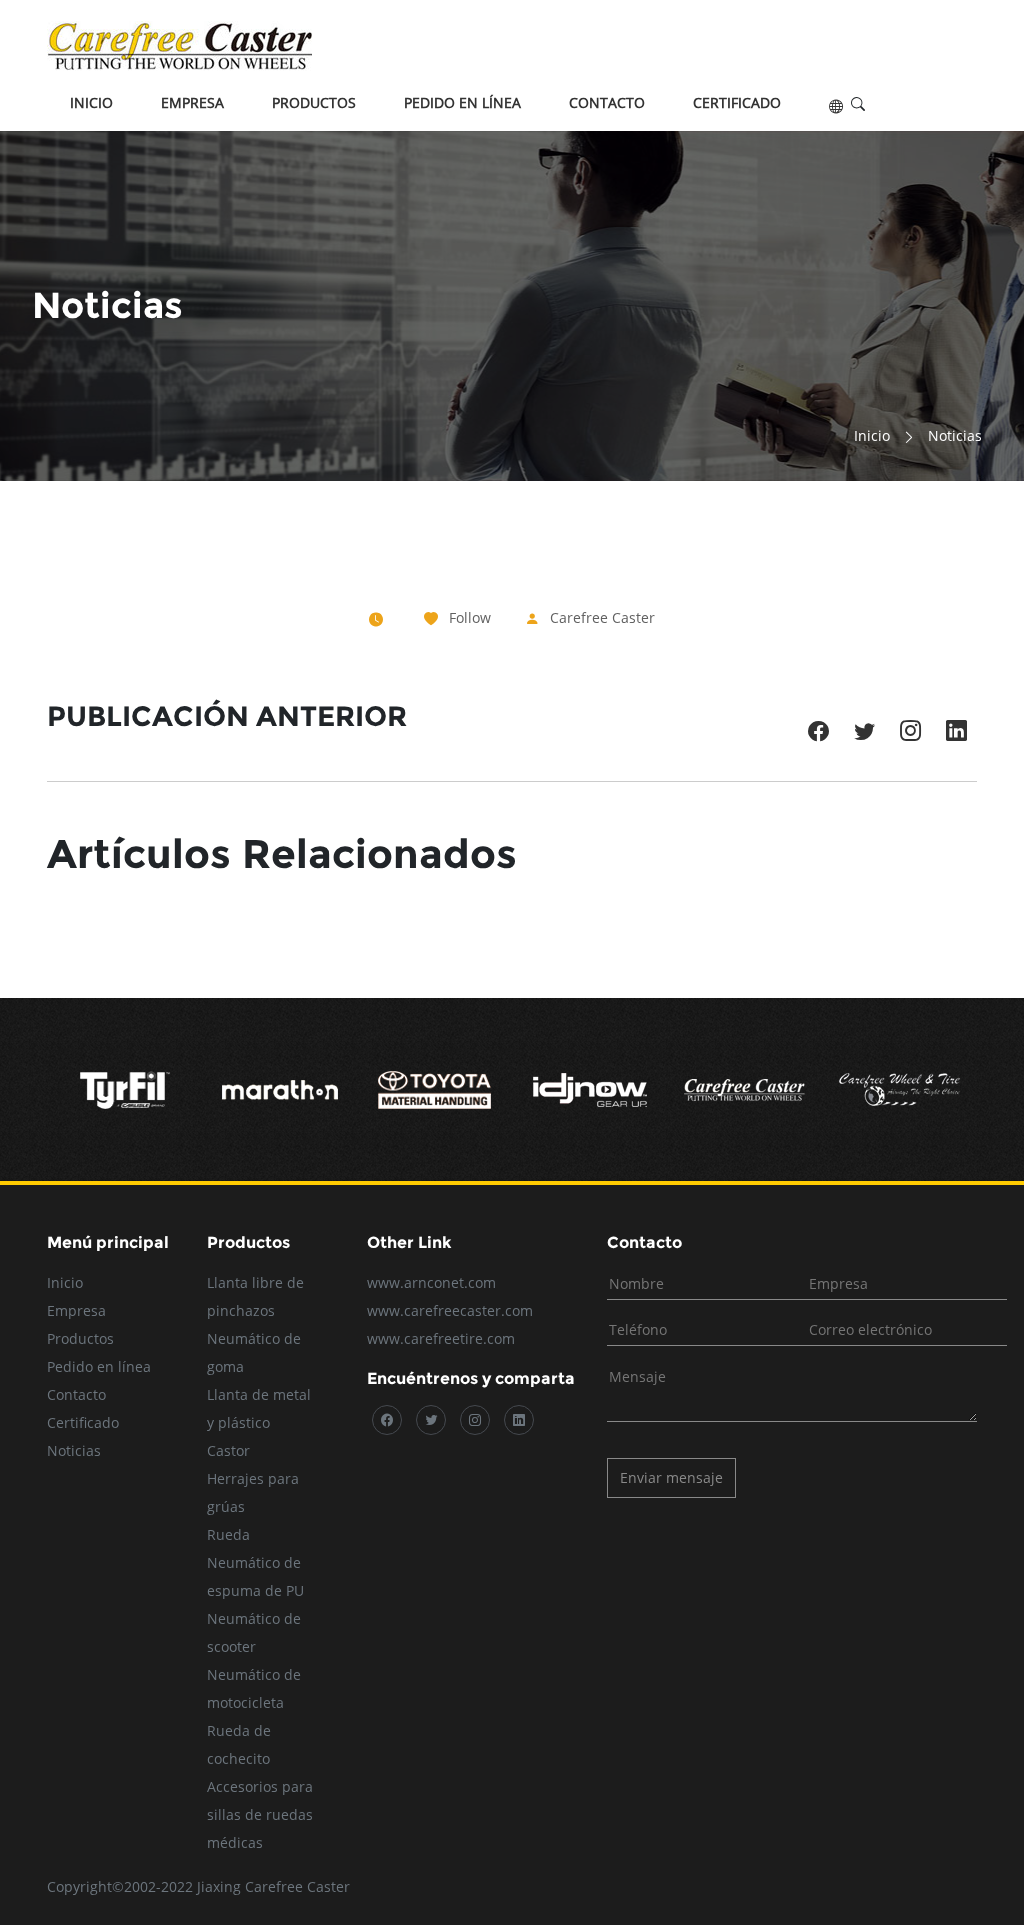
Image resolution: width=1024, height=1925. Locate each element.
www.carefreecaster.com (450, 1310)
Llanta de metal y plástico (259, 1408)
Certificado (737, 102)
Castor (228, 1450)
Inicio (91, 102)
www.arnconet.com (431, 1282)
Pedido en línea (462, 102)
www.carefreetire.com (441, 1338)
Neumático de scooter (254, 1632)
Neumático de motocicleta (254, 1688)
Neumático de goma (254, 1352)
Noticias (74, 1450)
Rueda (228, 1534)
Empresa (192, 102)
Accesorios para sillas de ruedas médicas (260, 1814)
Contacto (607, 102)
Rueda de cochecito (239, 1744)
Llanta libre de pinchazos (255, 1296)
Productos (314, 102)
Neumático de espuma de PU (255, 1576)
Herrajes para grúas (253, 1492)
